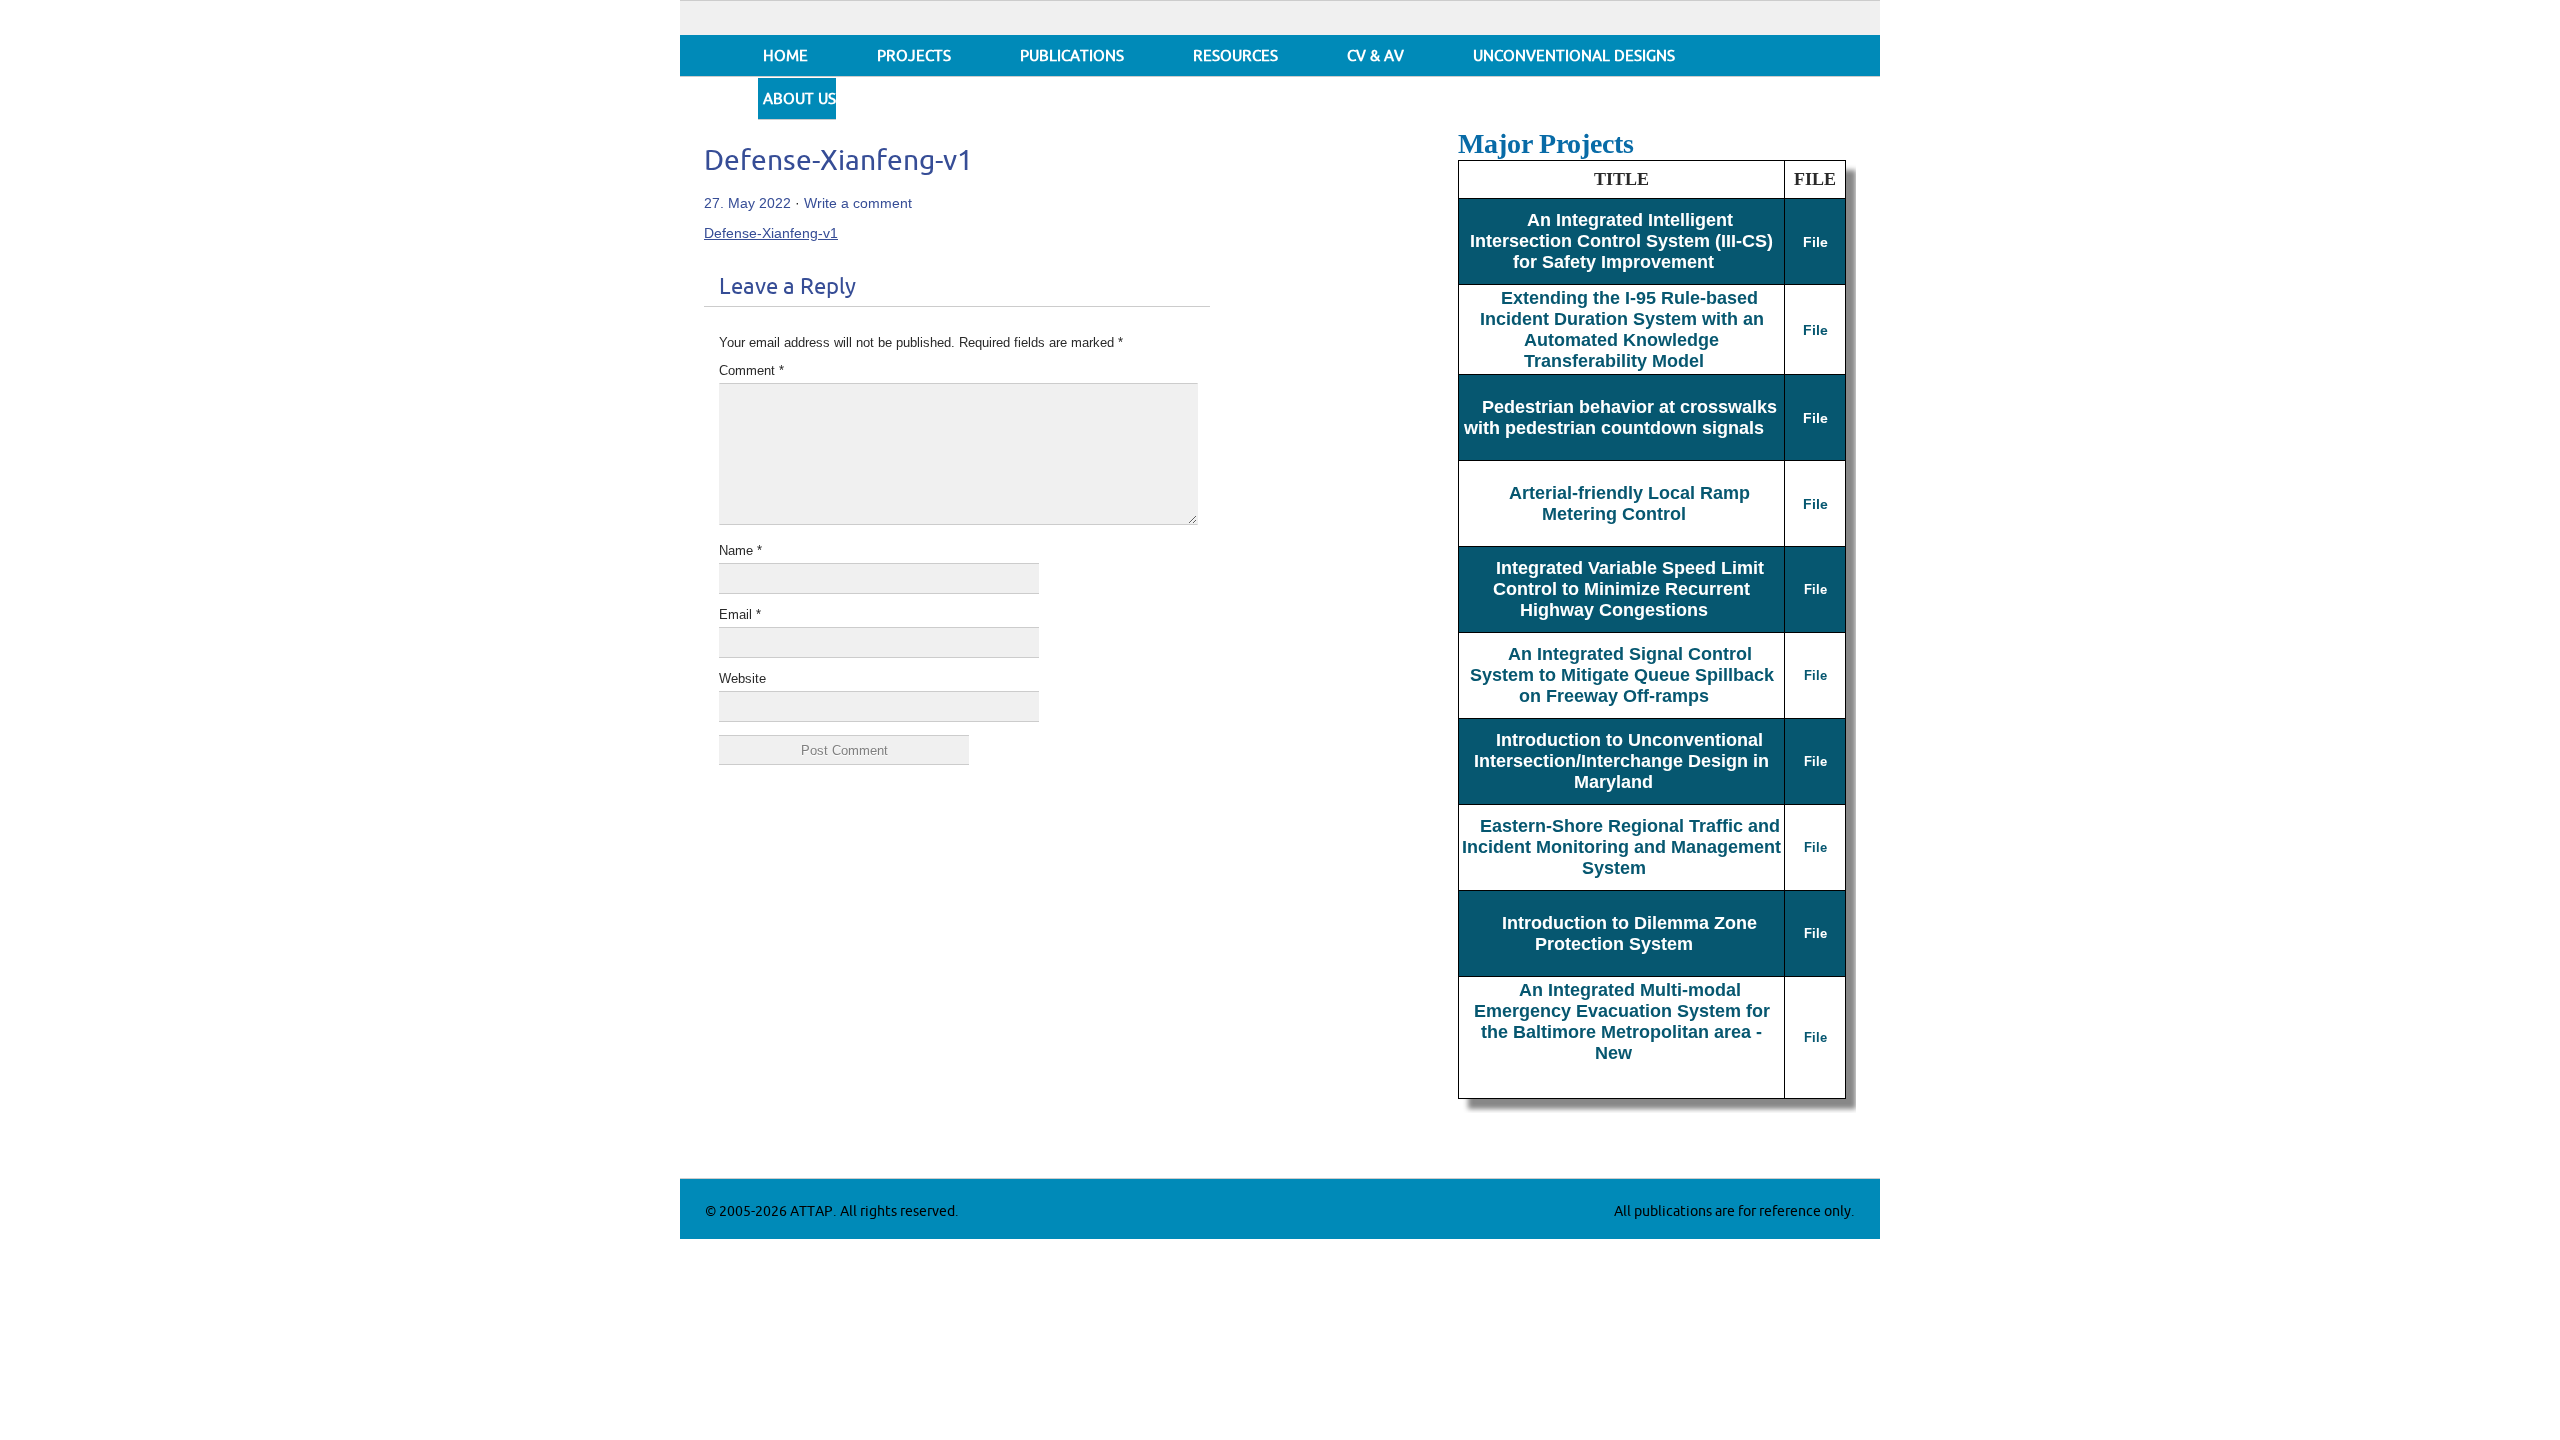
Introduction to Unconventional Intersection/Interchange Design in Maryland (1621, 761)
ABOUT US (799, 99)
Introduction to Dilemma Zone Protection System (1629, 933)
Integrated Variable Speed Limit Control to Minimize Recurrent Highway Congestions (1628, 589)
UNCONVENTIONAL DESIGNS (1574, 56)
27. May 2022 (747, 203)
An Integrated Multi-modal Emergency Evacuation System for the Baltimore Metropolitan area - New (1622, 1021)
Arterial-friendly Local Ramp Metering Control (1629, 503)
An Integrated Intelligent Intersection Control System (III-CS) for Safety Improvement (1621, 241)
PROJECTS (914, 56)
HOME (785, 56)
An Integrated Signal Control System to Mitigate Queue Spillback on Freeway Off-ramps (1622, 675)
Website (742, 678)
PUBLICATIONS (1072, 56)
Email (740, 614)
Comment (751, 370)
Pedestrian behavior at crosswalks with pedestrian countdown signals (1621, 417)
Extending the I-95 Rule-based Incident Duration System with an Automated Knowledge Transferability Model (1622, 329)
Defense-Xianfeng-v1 (838, 161)
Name (740, 550)
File (1815, 242)
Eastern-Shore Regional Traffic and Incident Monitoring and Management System (1621, 847)
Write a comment (858, 203)
